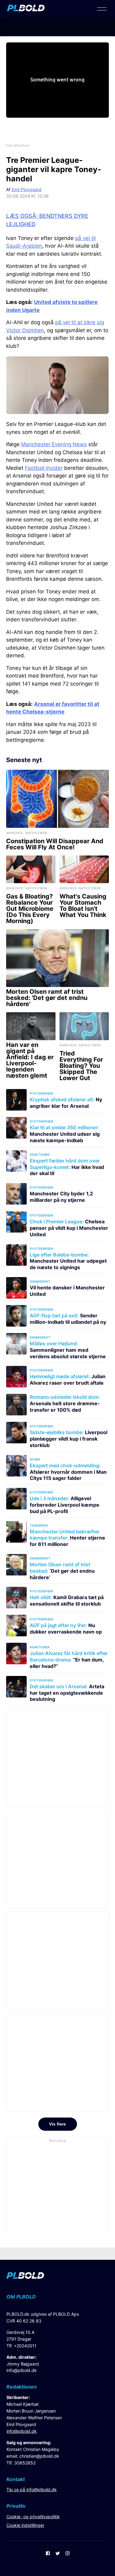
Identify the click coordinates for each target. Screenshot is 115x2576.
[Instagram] (67, 2554)
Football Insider (44, 468)
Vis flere (57, 2124)
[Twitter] (58, 2554)
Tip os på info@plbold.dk (32, 2489)
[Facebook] (48, 2554)
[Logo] (26, 10)
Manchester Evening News (54, 444)
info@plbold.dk (22, 2370)
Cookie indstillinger (25, 2525)
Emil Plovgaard (27, 189)
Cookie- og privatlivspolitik (33, 2517)
